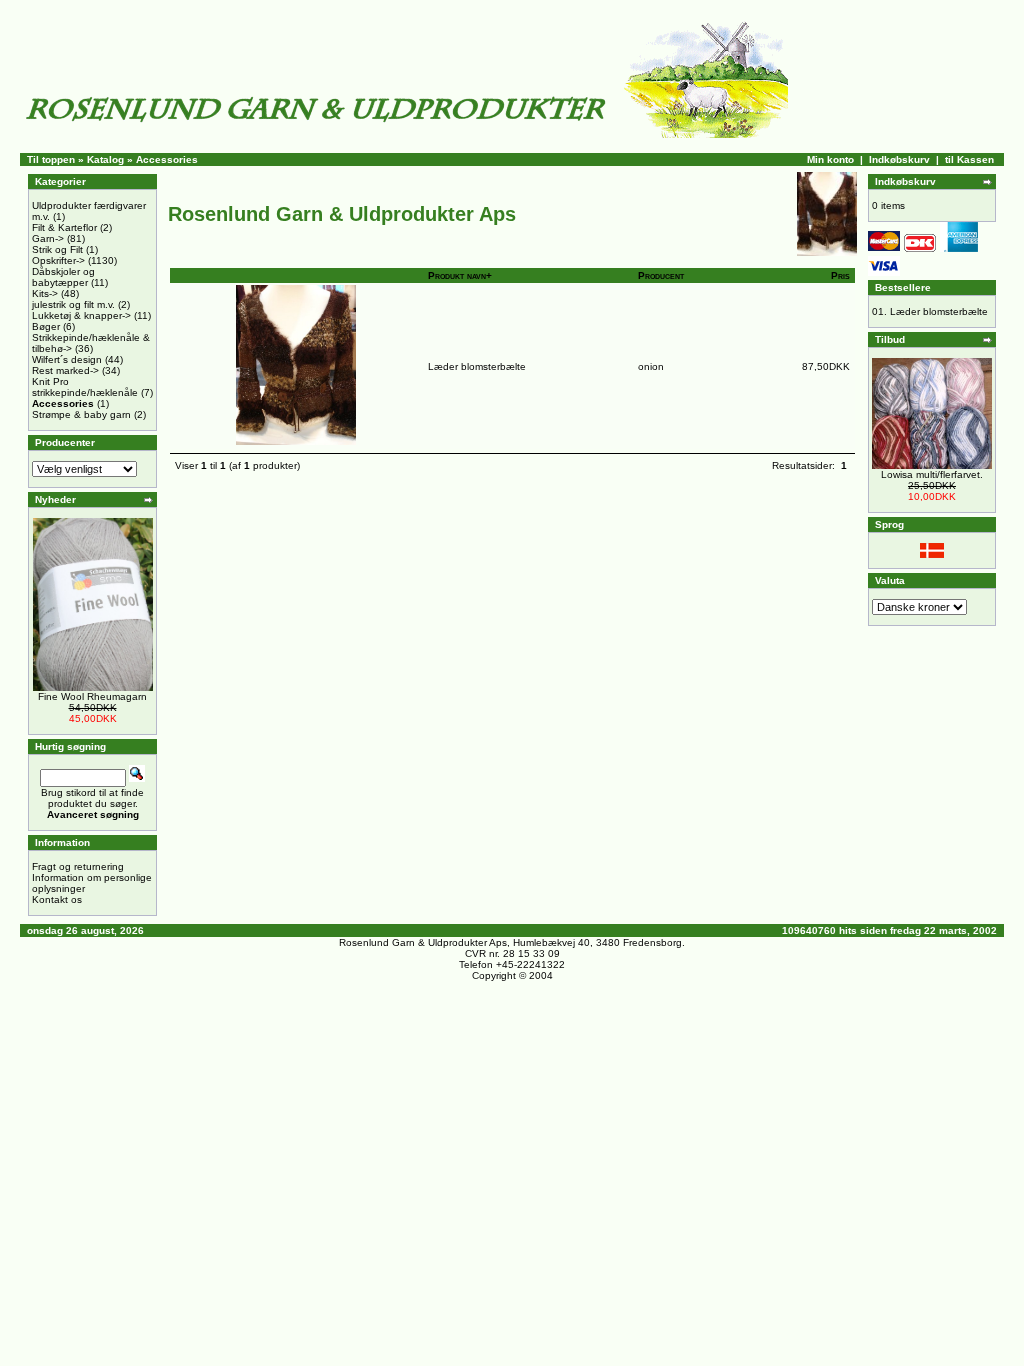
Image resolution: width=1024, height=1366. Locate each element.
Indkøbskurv (899, 159)
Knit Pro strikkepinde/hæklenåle (85, 387)
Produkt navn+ (460, 275)
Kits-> (45, 293)
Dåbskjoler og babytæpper (63, 277)
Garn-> (48, 238)
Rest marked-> (65, 370)
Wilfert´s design (67, 359)
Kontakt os (57, 899)
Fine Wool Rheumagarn (92, 696)
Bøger (46, 326)
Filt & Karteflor (64, 227)
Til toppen (51, 159)
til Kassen (969, 159)
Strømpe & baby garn (81, 414)
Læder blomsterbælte (477, 366)
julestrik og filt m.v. (73, 304)
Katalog (105, 159)
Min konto (830, 159)
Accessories (167, 159)
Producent (661, 275)
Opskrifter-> (58, 260)
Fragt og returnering (78, 866)
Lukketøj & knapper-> (81, 315)
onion (651, 366)
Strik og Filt (57, 249)
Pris (840, 275)
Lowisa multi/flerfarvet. (932, 474)
